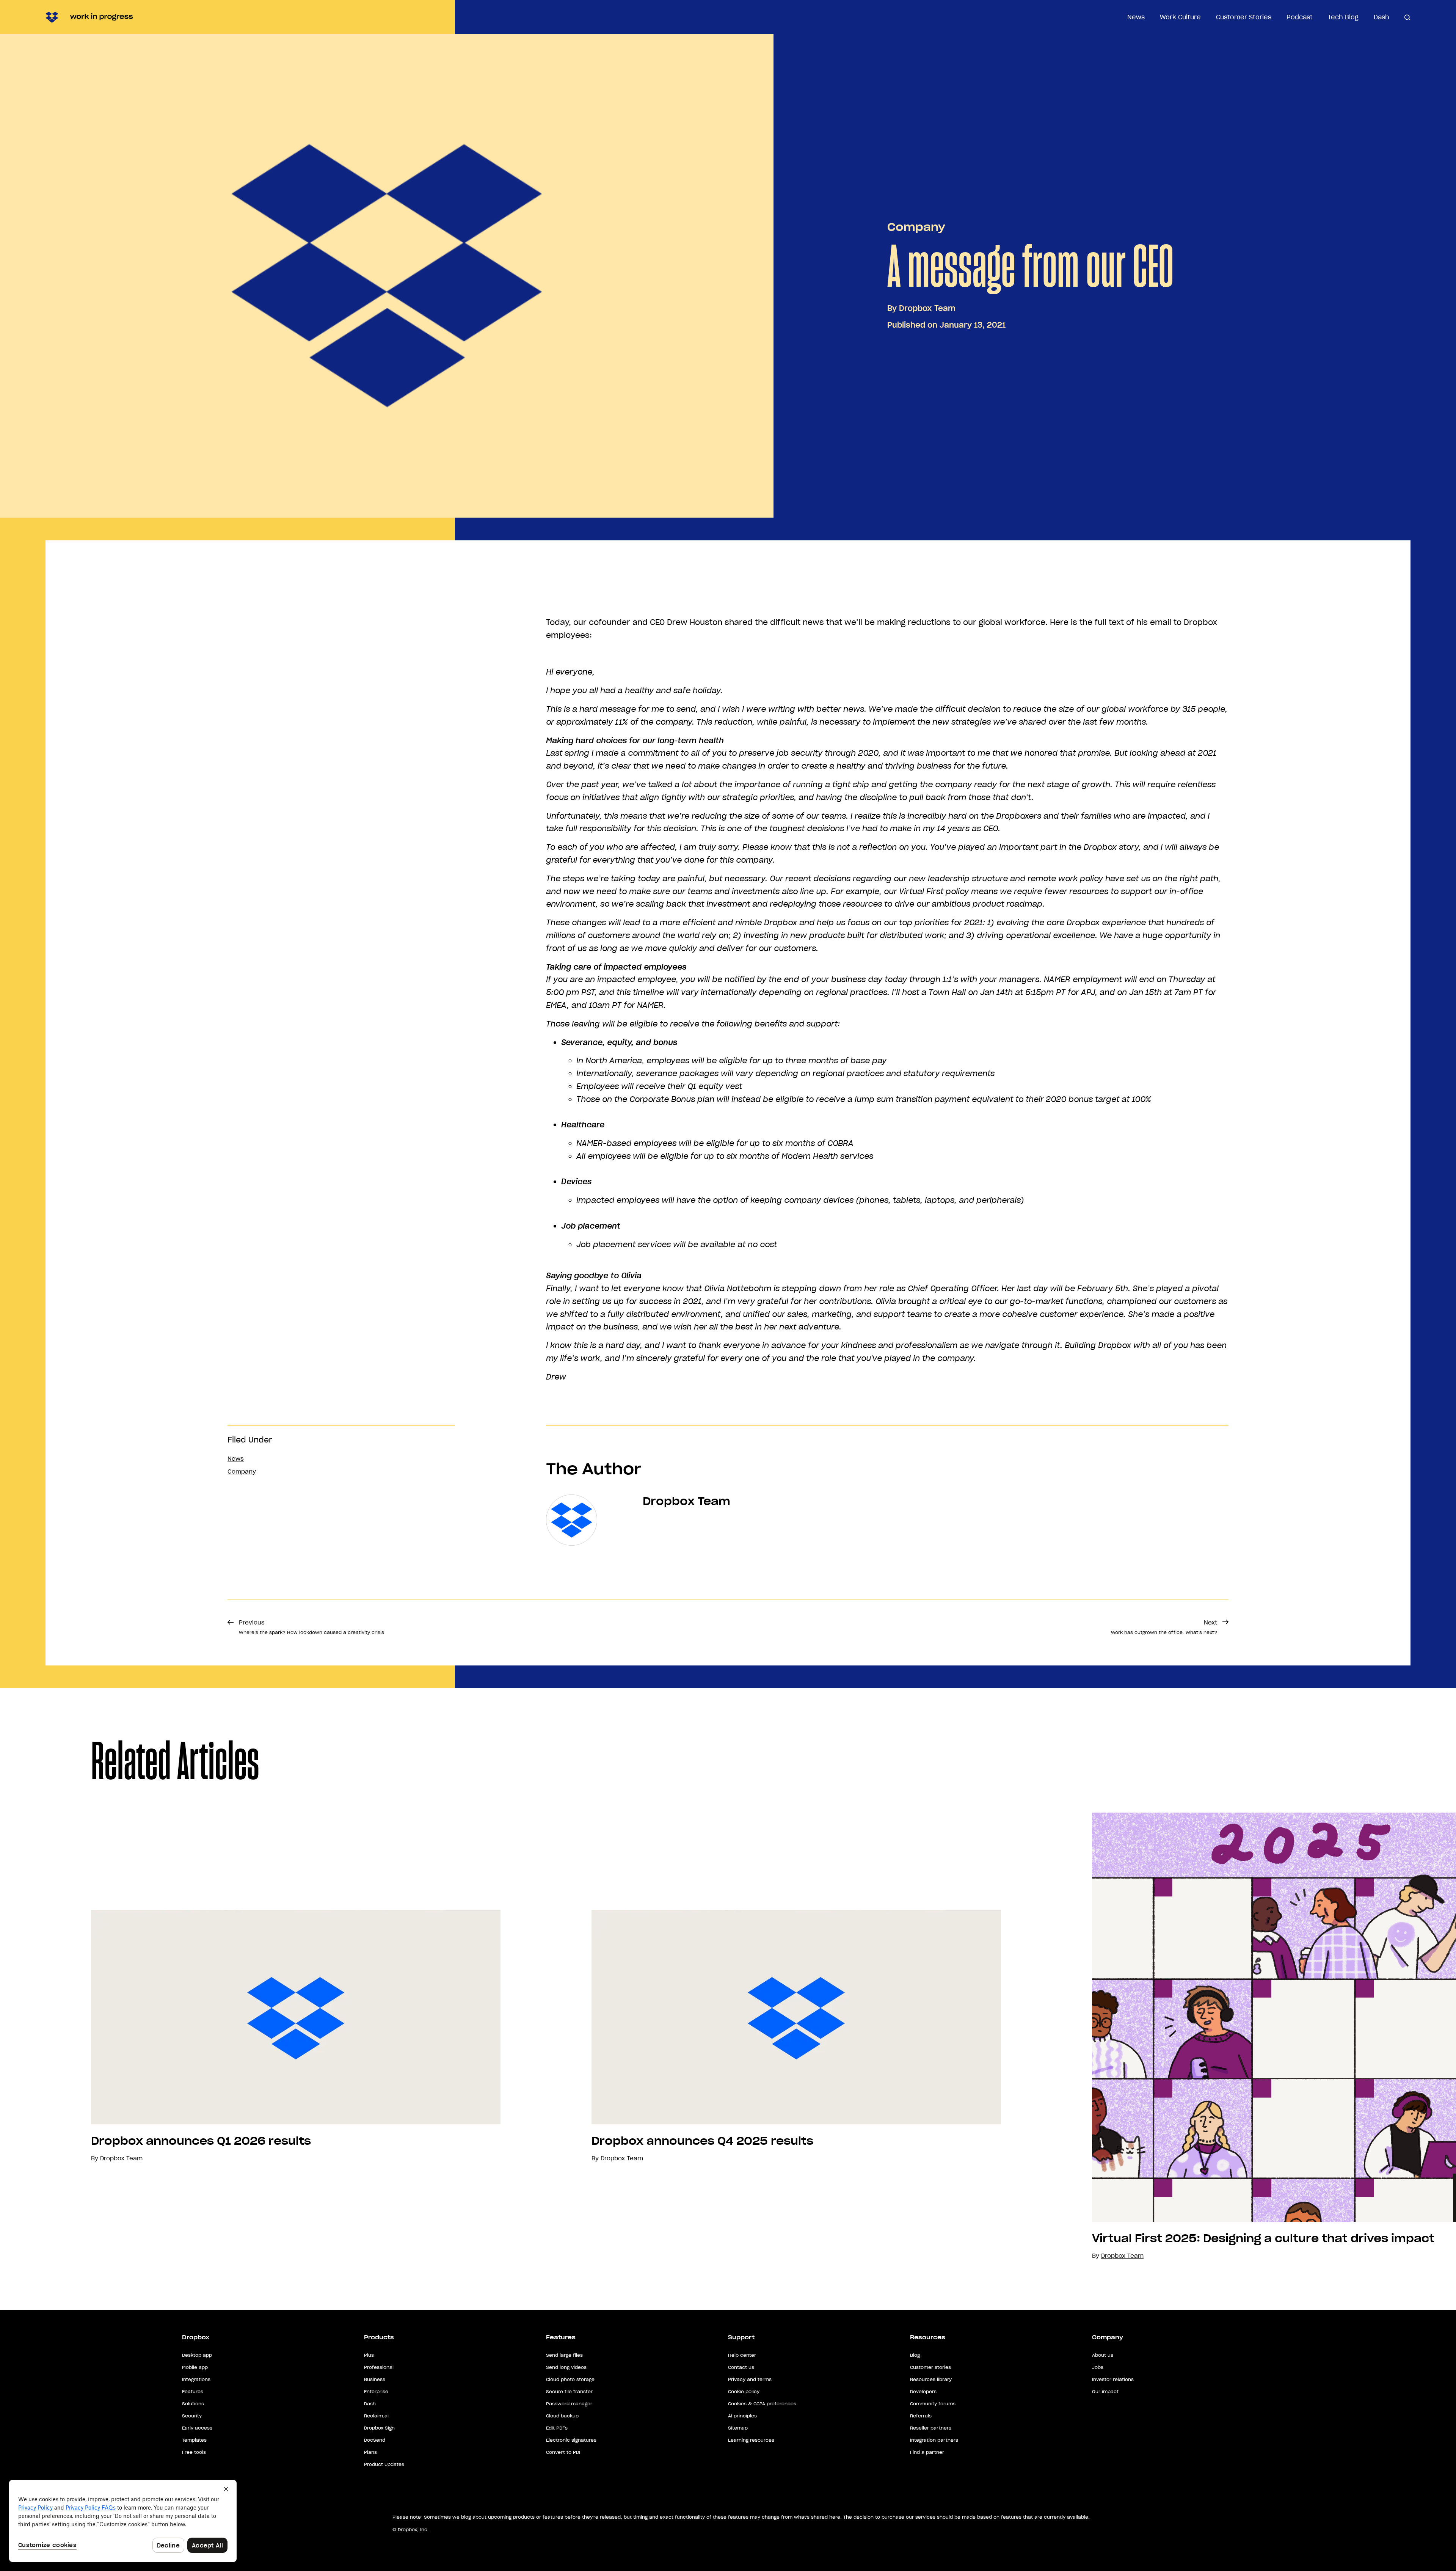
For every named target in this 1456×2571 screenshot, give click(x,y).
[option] (250, 2037)
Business (375, 2379)
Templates (194, 2440)
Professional (379, 2367)
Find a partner (927, 2452)
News (1136, 17)
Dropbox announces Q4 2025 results (702, 2141)
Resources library (931, 2379)
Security (192, 2416)
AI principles (742, 2416)
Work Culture (1180, 17)
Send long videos (566, 2367)
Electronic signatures (571, 2440)
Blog (915, 2355)
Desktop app (197, 2355)
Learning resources (751, 2440)
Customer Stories (1244, 17)
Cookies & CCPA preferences (762, 2404)
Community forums (933, 2404)
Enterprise (376, 2391)
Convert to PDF (564, 2452)
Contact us (741, 2367)
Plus (369, 2355)
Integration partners (934, 2440)
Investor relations (1113, 2379)
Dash (1381, 17)
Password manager (569, 2404)
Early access (197, 2428)
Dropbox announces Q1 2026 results (201, 2141)
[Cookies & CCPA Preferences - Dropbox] (123, 2521)
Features (193, 2391)
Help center (742, 2355)
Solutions (193, 2404)
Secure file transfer (569, 2391)
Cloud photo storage (570, 2379)
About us (1103, 2355)
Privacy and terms (750, 2379)
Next (1164, 1627)
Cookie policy (744, 2391)
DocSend (375, 2440)
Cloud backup (562, 2416)
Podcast (1300, 17)
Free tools (194, 2452)
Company (916, 227)
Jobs (1098, 2367)
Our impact (1105, 2391)
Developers (923, 2391)
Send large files (564, 2355)
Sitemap (738, 2428)
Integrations (196, 2379)
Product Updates (384, 2464)
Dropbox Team (927, 308)
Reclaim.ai (376, 2416)
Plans (370, 2452)
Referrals (921, 2416)
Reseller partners (931, 2428)
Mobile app (195, 2367)
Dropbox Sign (379, 2428)
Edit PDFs (557, 2428)
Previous (311, 1627)
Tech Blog (1343, 17)
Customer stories (930, 2367)
